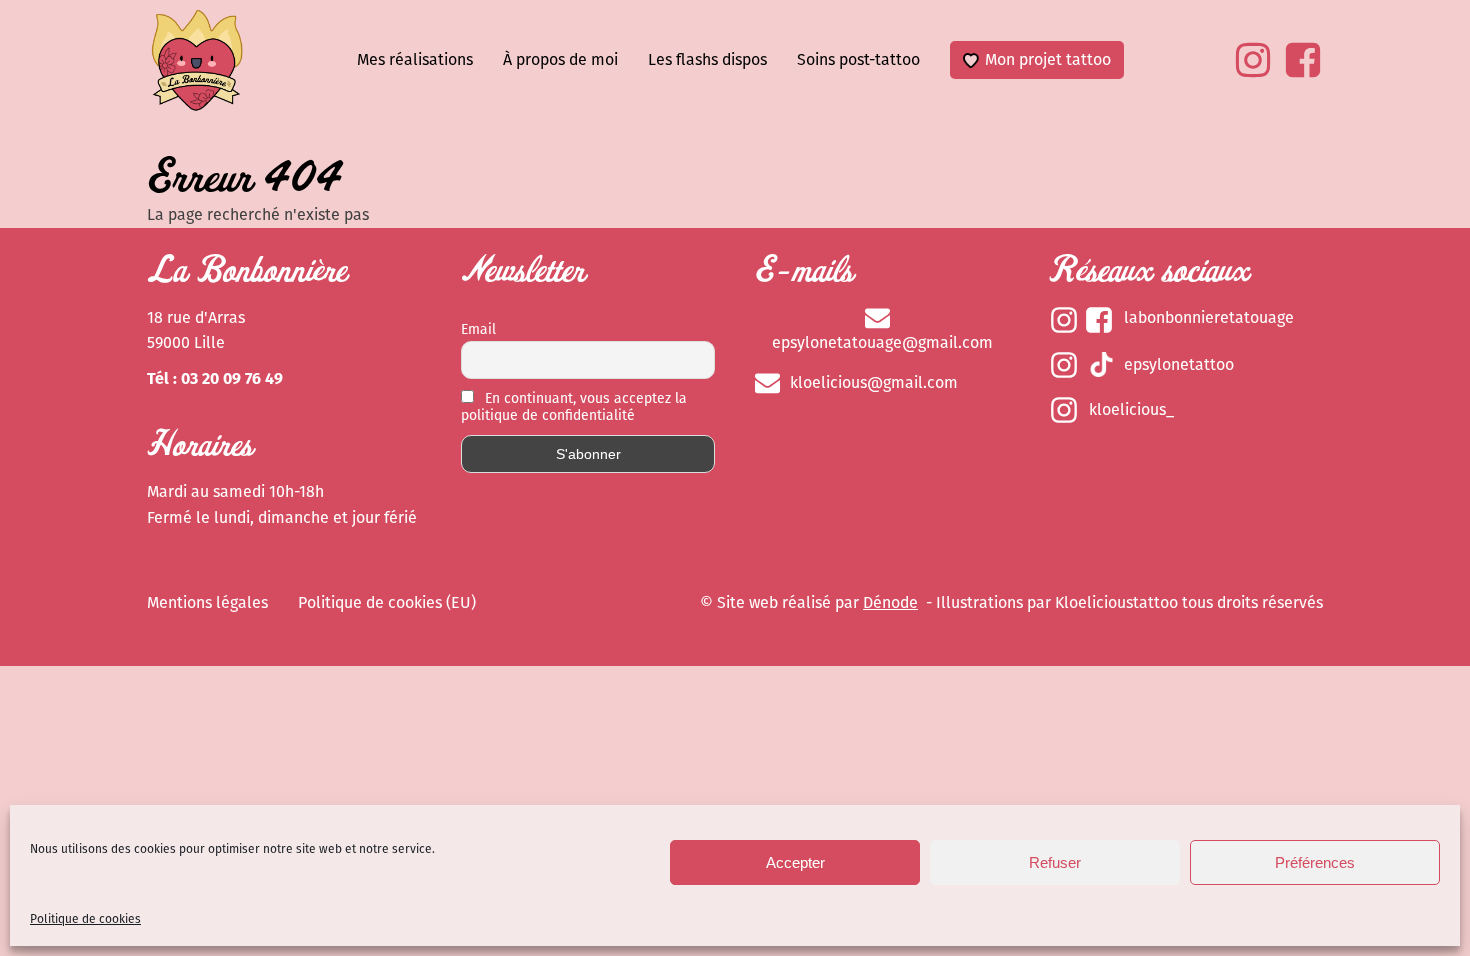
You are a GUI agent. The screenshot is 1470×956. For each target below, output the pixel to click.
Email (478, 329)
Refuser (1055, 862)
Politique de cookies (85, 919)
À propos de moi (560, 59)
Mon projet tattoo (1048, 59)
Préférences (1315, 862)
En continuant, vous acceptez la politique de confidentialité (574, 407)
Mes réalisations (415, 59)
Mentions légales (207, 602)
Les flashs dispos (707, 59)
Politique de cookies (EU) (387, 602)
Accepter (795, 862)
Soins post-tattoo (858, 59)
